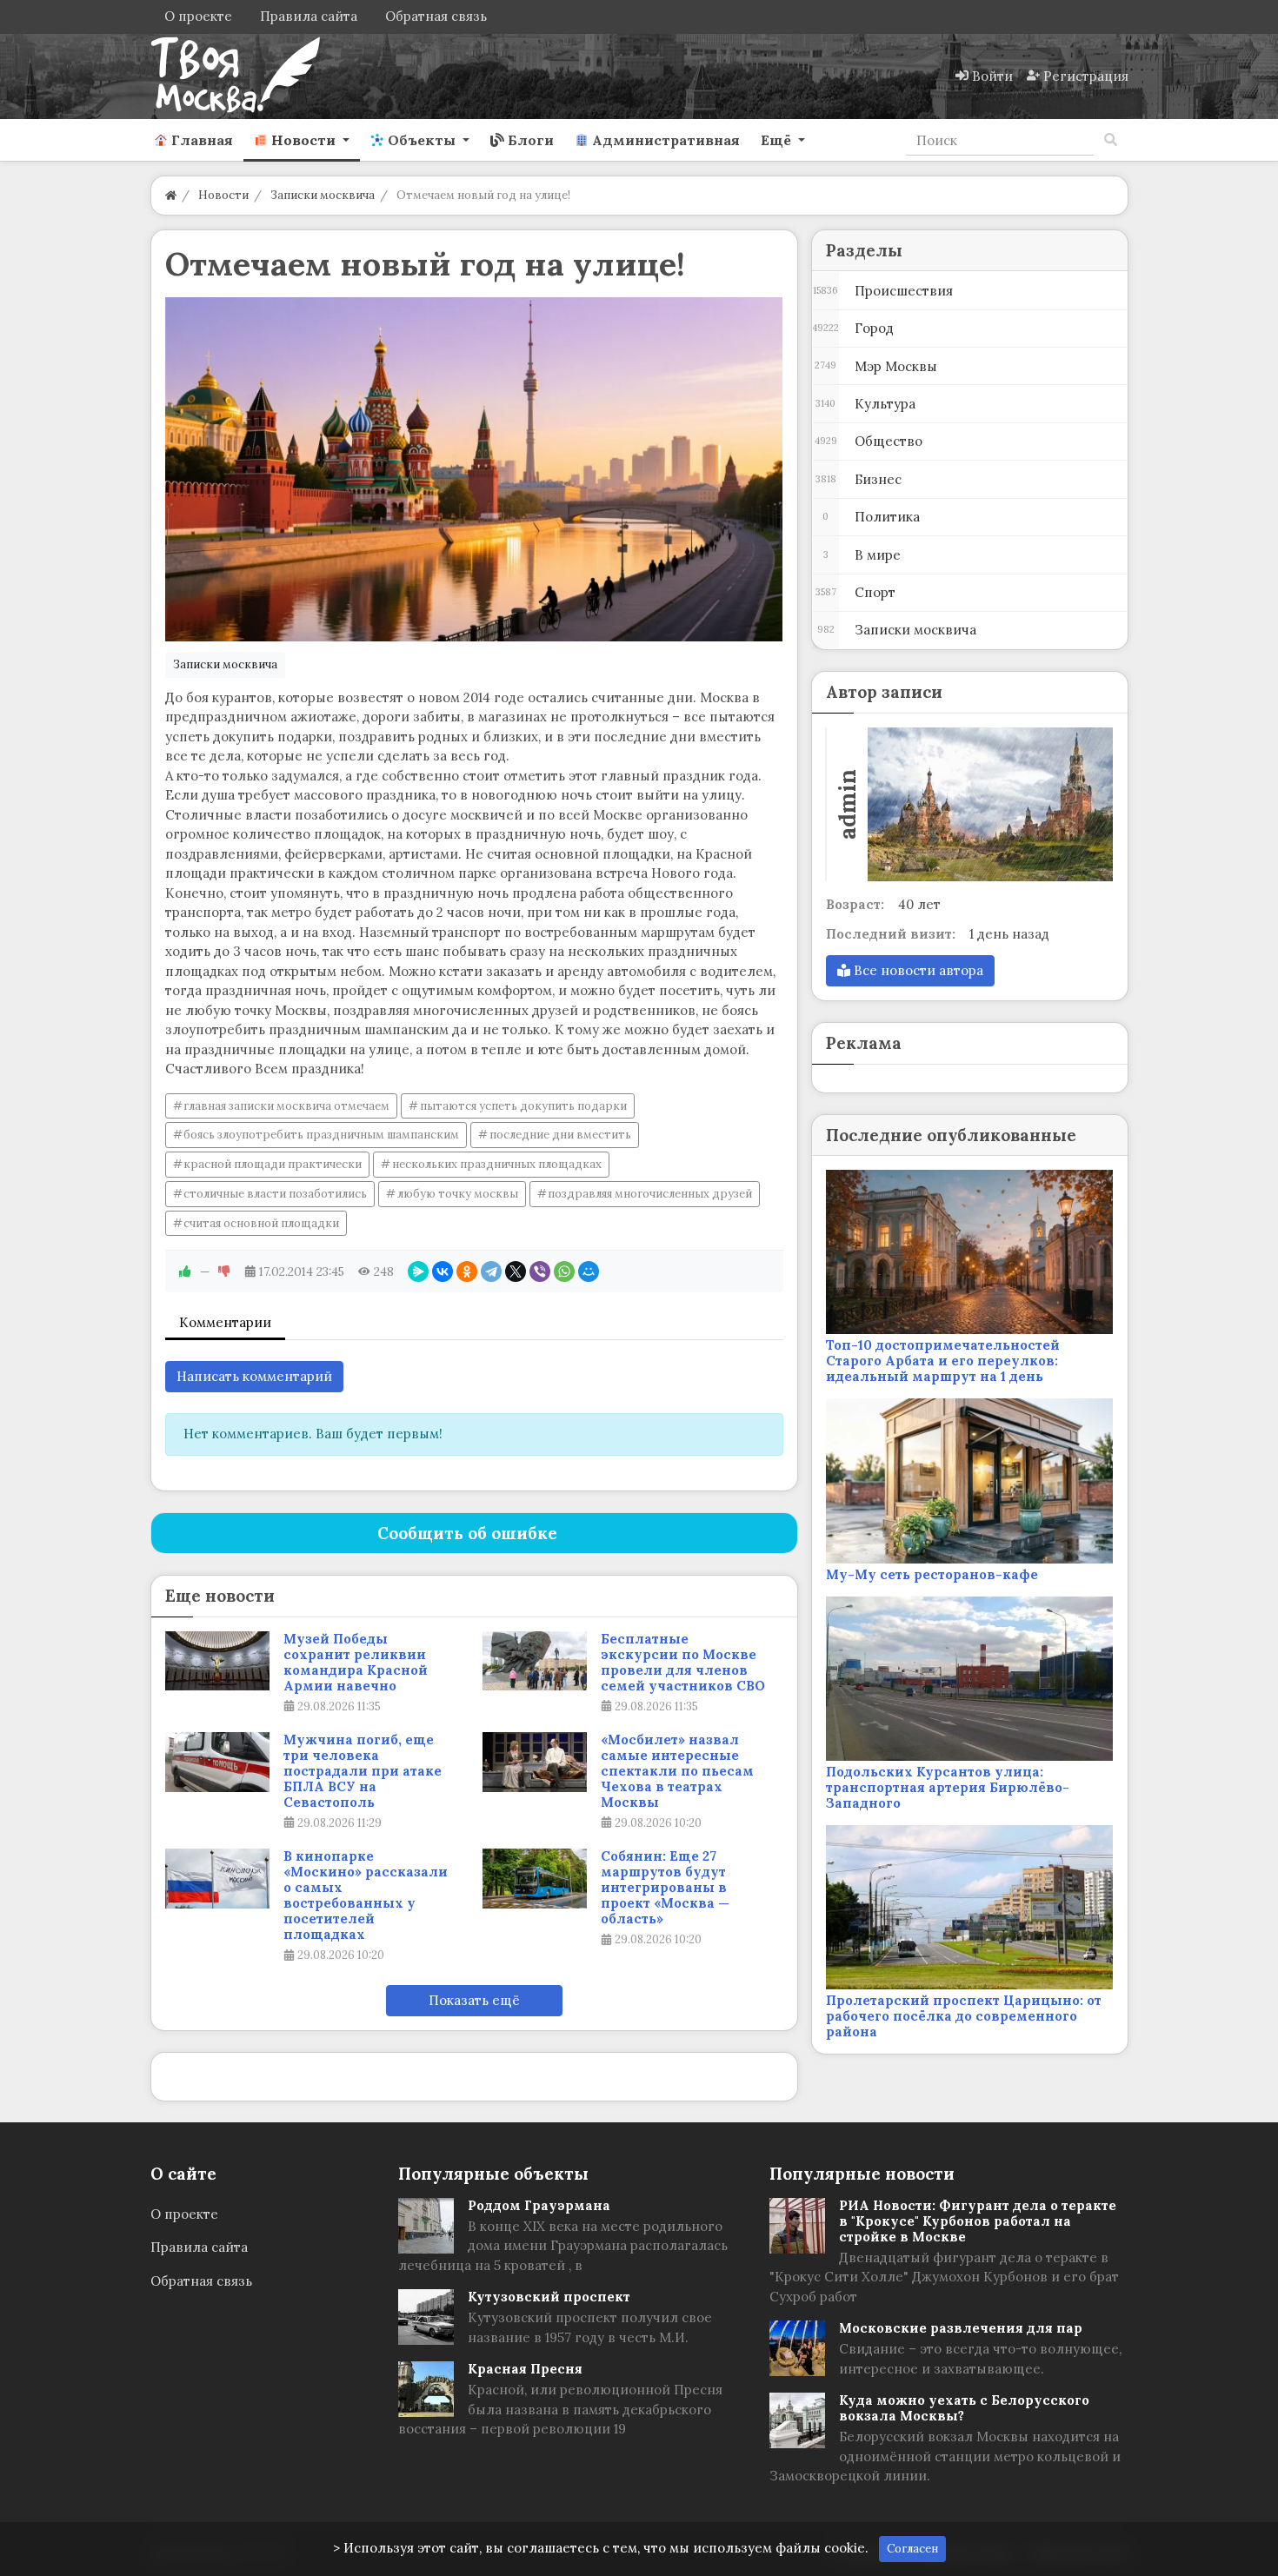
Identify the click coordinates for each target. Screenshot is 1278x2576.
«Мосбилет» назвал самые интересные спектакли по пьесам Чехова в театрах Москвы (677, 1771)
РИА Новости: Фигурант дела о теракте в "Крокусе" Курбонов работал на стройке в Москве (978, 2221)
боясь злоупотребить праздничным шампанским (321, 1135)
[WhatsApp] (564, 1271)
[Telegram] (491, 1271)
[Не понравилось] (224, 1271)
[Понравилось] (185, 1271)
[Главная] (171, 195)
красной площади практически (273, 1164)
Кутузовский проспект (549, 2297)
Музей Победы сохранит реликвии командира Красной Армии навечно (356, 1663)
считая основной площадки (261, 1223)
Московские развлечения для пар (961, 2328)
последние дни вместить (560, 1135)
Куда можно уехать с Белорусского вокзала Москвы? (964, 2408)
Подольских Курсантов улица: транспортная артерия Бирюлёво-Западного (948, 1787)
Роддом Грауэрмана (539, 2205)
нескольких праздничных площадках (497, 1164)
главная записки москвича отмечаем (286, 1106)
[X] (516, 1271)
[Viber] (540, 1271)
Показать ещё (474, 2000)
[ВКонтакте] (443, 1271)
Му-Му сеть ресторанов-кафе (932, 1574)
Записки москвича (225, 664)
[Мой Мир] (589, 1271)
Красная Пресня (525, 2369)
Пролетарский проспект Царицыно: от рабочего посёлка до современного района (964, 2016)
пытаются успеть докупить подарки (523, 1106)
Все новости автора (917, 970)
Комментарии (225, 1322)
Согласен (912, 2549)
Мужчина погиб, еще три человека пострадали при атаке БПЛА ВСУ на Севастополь (363, 1771)
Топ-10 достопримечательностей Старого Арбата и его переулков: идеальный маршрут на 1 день (943, 1361)
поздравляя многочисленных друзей (650, 1194)
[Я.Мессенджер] (418, 1271)
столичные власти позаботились (275, 1194)
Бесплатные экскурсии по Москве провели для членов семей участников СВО (683, 1663)
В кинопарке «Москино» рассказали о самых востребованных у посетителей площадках (366, 1895)
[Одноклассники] (467, 1271)
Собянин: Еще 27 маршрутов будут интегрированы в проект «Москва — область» (665, 1888)
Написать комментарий (254, 1376)
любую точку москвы (458, 1194)
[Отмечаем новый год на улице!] (474, 469)
